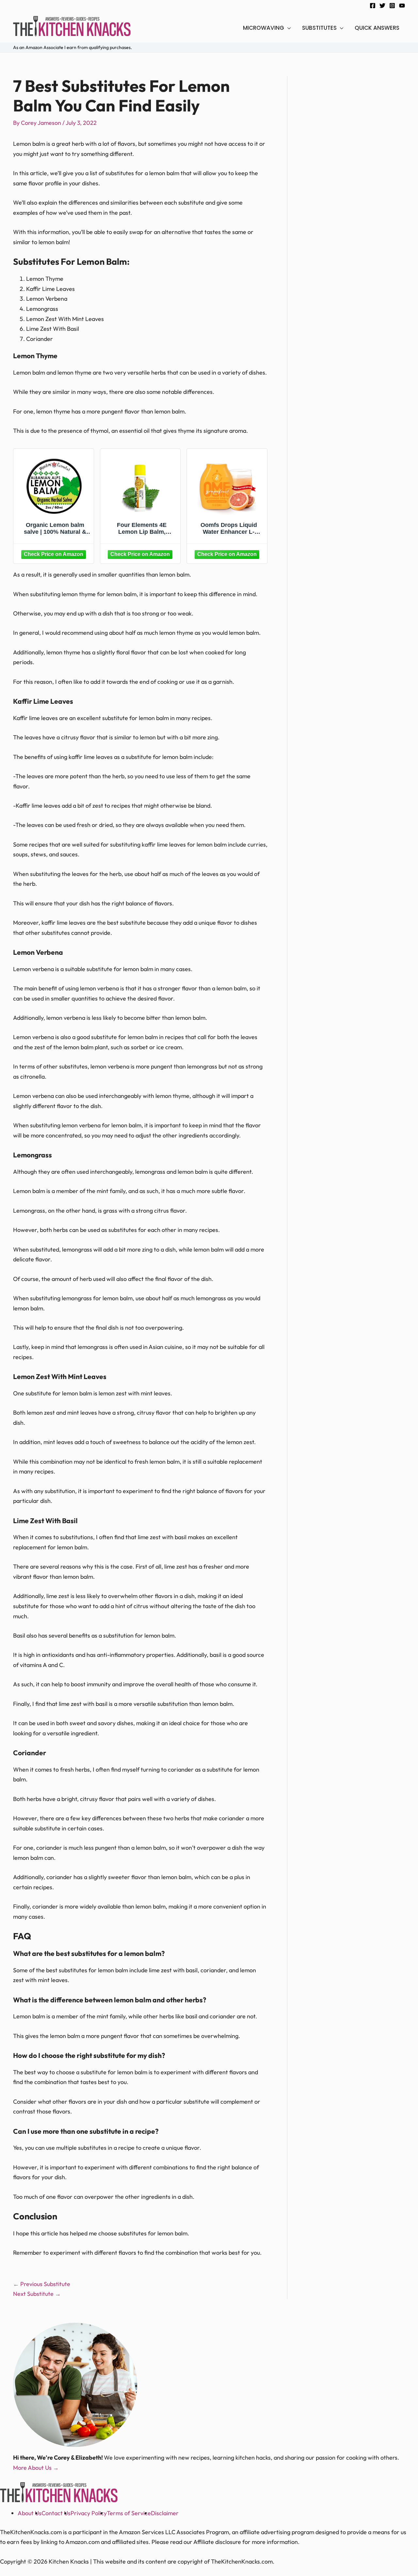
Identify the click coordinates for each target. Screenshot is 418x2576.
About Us (30, 2513)
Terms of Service (129, 2513)
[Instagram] (392, 6)
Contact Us (56, 2513)
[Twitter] (382, 6)
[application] (288, 28)
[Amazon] (54, 554)
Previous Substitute (42, 2284)
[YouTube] (402, 6)
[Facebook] (373, 6)
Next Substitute (37, 2294)
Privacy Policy (89, 2513)
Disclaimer (165, 2513)
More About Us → (36, 2468)
